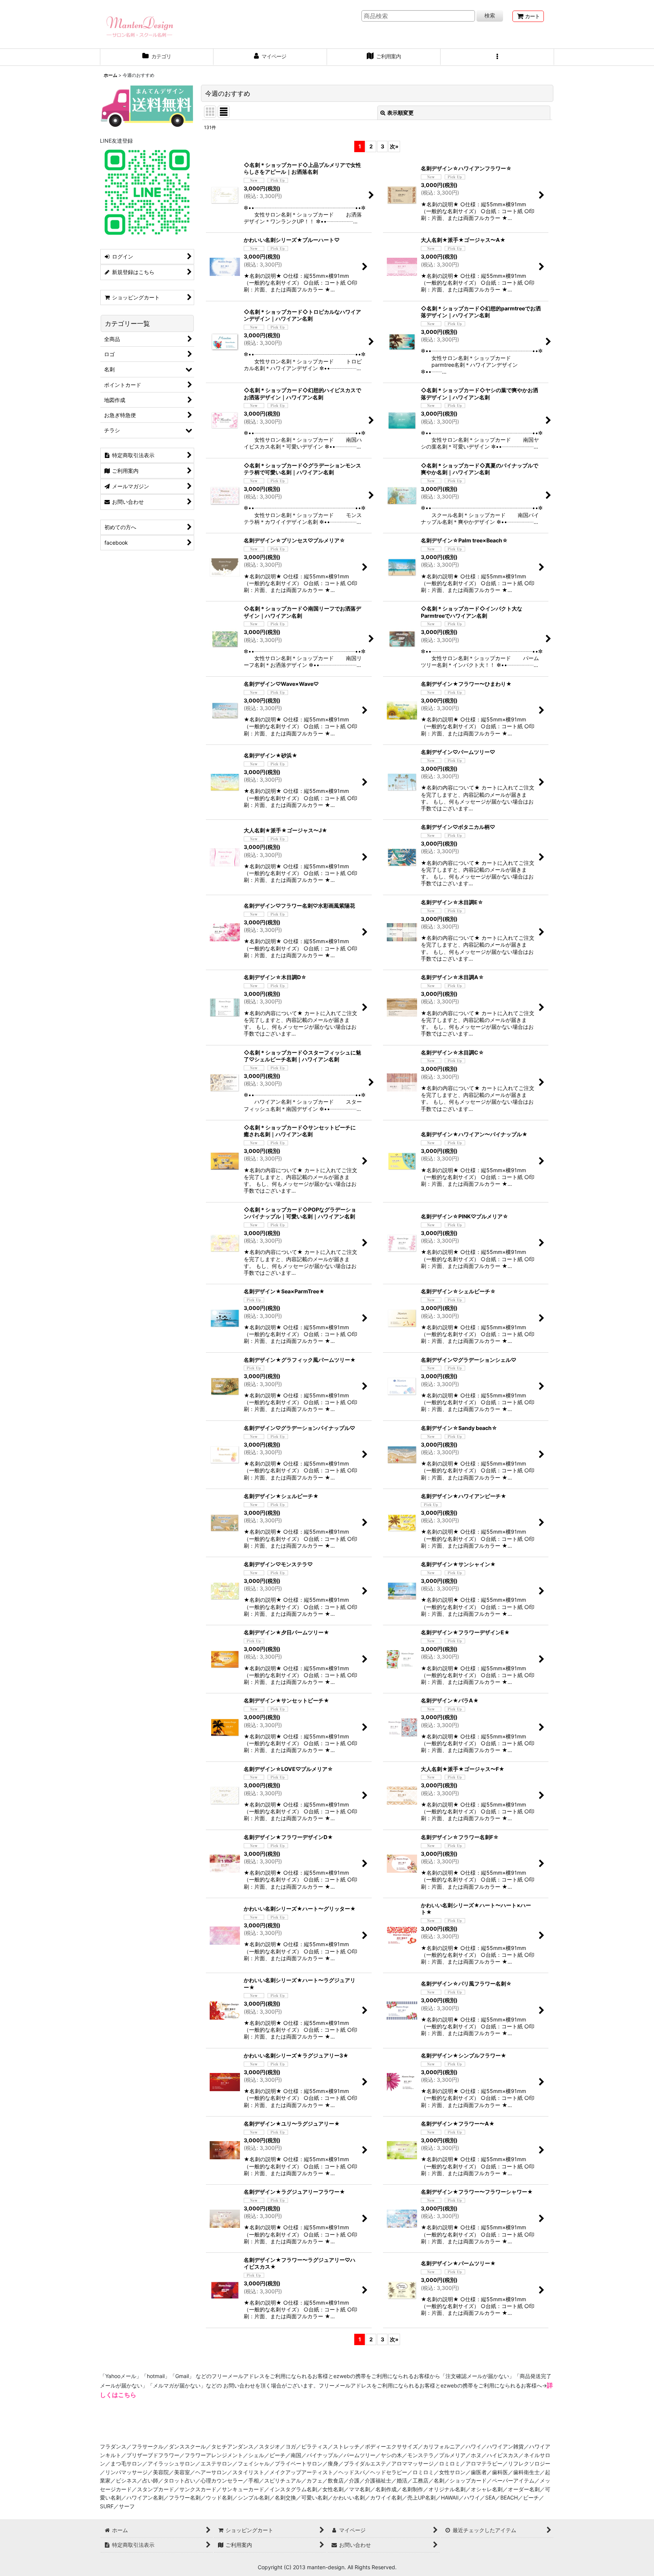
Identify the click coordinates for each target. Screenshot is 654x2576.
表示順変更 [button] (400, 113)
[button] (497, 57)
